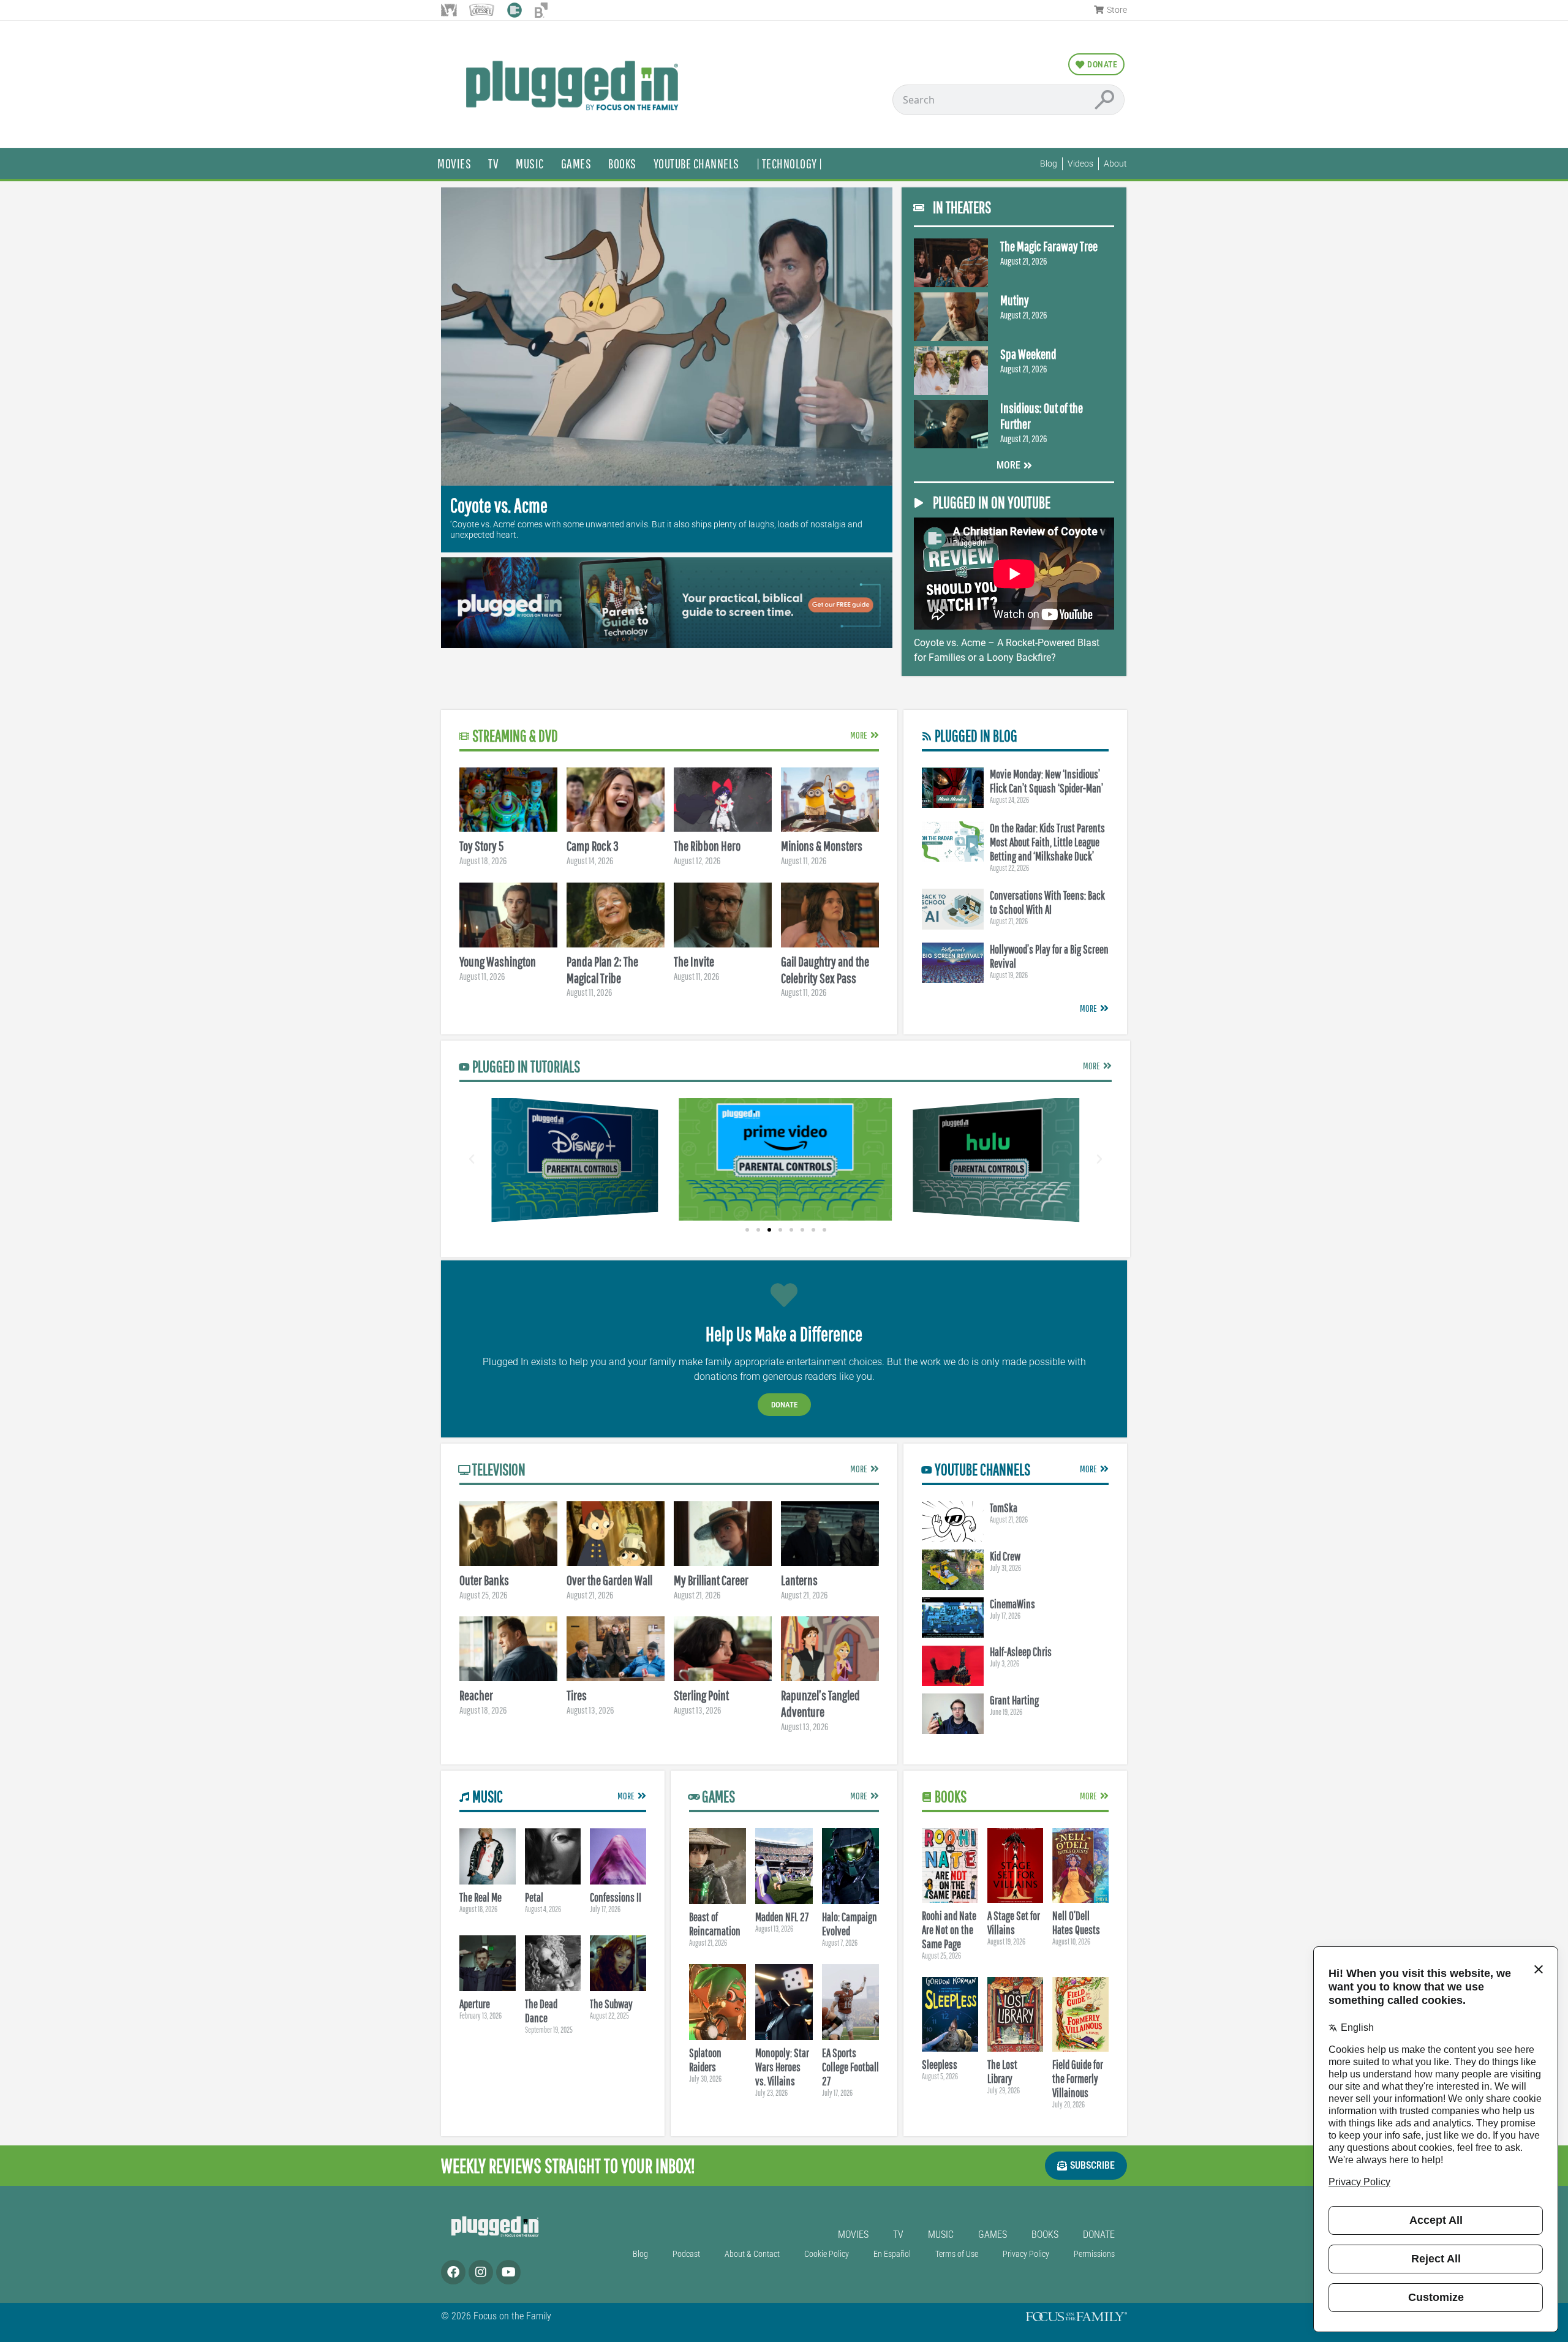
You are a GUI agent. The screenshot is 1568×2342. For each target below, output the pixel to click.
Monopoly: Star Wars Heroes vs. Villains (782, 2067)
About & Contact (752, 2254)
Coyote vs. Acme (499, 505)
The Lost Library (1002, 2072)
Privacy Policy (1026, 2254)
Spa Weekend (1028, 354)
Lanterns (799, 1580)
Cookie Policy (827, 2254)
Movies (454, 163)
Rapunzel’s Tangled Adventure (820, 1703)
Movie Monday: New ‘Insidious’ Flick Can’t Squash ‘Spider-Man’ (1046, 781)
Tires (577, 1695)
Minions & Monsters (822, 845)
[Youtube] (508, 2272)
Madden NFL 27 (782, 1917)
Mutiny (1015, 300)
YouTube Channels (696, 163)
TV (493, 163)
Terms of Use (957, 2254)
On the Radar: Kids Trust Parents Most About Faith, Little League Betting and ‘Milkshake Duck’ (1047, 842)
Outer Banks (484, 1580)
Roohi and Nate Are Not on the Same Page (949, 1930)
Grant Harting (1014, 1700)
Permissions (1094, 2254)
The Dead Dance (541, 2011)
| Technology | (790, 163)
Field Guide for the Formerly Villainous (1078, 2079)
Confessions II (616, 1897)
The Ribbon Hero (707, 845)
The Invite (694, 961)
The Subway (611, 2004)
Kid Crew (1005, 1556)
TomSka (1004, 1508)
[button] (472, 1159)
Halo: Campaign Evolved (850, 1924)
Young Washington (498, 961)
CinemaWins (1012, 1604)
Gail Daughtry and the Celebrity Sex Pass (825, 970)
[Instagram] (481, 2272)
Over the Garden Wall (609, 1580)
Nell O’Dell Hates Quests (1076, 1923)
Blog (640, 2254)
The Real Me (481, 1897)
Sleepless (940, 2065)
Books (622, 163)
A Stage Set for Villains (1014, 1923)
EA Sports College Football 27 (850, 2067)
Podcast (686, 2254)
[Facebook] (453, 2272)
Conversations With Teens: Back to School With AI (1047, 902)
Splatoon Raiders (705, 2060)
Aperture (475, 2004)
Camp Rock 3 (593, 845)
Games (576, 163)
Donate (784, 1405)
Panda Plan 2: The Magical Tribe (602, 970)
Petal (534, 1897)
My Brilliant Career (711, 1580)
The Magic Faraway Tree (1049, 246)
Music (530, 163)
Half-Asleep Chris (1021, 1652)
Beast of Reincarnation (715, 1924)
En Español (892, 2254)
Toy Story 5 (481, 845)
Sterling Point (701, 1695)
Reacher (476, 1695)
